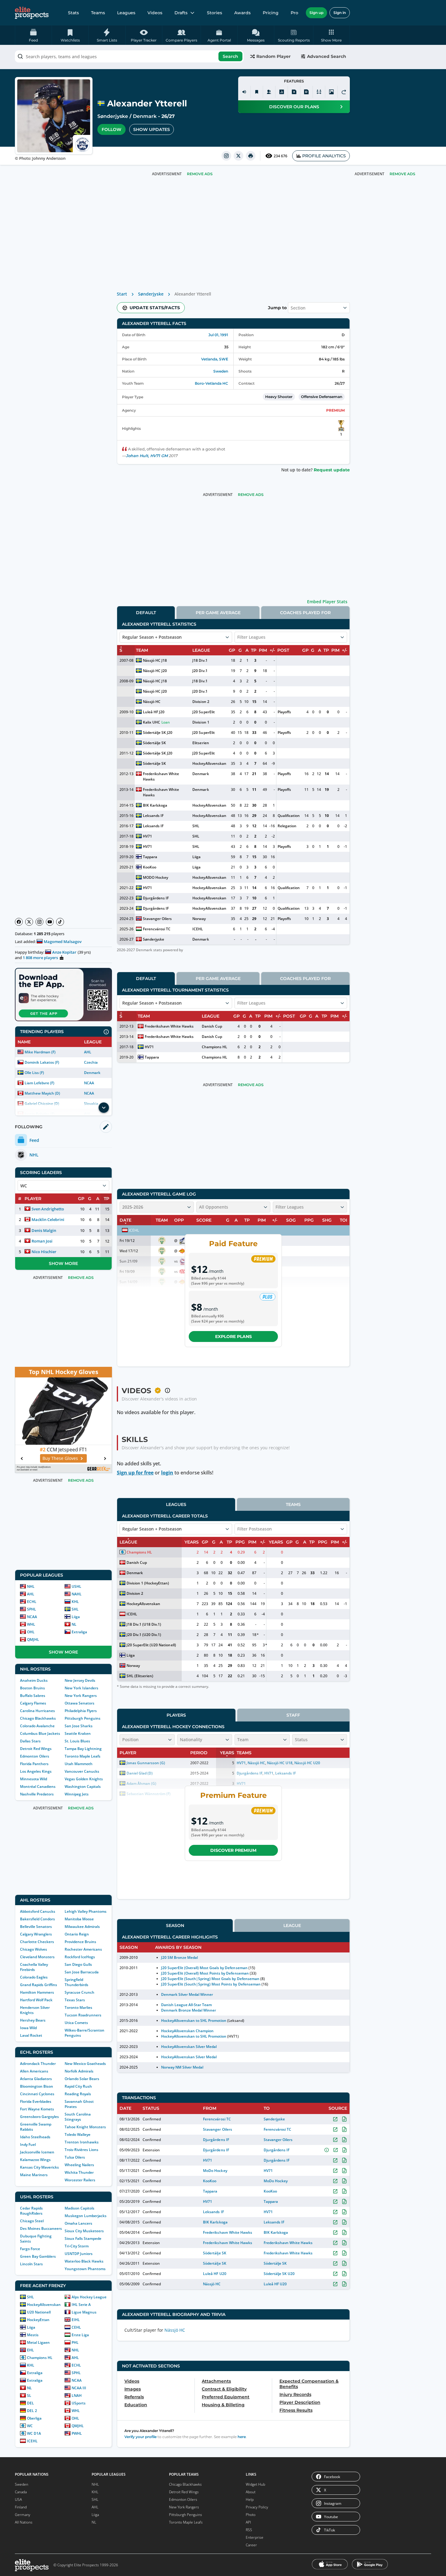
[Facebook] (19, 922)
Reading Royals (78, 2094)
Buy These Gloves (60, 1458)
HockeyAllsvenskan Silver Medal (189, 2047)
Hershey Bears (33, 2020)
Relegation (287, 826)
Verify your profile (140, 2437)
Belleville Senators (36, 1927)
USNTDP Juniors (79, 2254)
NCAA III (79, 2388)
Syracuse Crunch (79, 1992)
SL (29, 2395)
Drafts (181, 13)
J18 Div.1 (200, 660)
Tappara (150, 857)
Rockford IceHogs (80, 1957)
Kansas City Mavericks (39, 2167)
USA (18, 2499)
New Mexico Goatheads (85, 2064)
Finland (21, 2507)
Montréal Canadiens (38, 1786)
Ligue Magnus (84, 2312)
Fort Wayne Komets (37, 2109)
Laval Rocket (31, 2035)
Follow (111, 129)
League (292, 1925)
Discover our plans (294, 107)
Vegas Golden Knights (84, 1779)
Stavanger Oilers (157, 919)
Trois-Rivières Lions (81, 2150)
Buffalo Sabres (33, 1696)
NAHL (77, 1594)
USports (79, 2403)
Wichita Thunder (79, 2172)
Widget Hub (255, 2484)
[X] (29, 922)
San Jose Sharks (79, 1726)
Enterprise (255, 2537)
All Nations (24, 2522)
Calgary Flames (33, 1703)
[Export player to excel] (294, 92)
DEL (30, 2403)
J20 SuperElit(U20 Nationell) (151, 1645)
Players (176, 1715)
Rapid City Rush (78, 2086)
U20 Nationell (39, 2312)
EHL (30, 2350)
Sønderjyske (113, 116)
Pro (294, 13)
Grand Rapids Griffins (39, 1985)
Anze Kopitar (64, 952)
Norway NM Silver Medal (182, 2067)
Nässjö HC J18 (155, 660)
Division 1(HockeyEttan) (148, 1583)
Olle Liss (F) (34, 1073)
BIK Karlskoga (155, 805)
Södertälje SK (154, 743)
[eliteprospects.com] (32, 13)
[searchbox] (129, 56)
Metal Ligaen (38, 2342)
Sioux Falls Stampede (83, 2238)
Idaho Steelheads (35, 2137)
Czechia (91, 1062)
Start (122, 294)
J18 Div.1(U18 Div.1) (144, 1624)
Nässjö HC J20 (155, 671)
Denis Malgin (44, 1230)
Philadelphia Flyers (81, 1711)
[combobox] (129, 56)
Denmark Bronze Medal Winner (189, 2010)
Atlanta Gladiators (36, 2079)
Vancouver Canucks (82, 1771)
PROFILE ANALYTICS (324, 156)
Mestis (33, 2335)
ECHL (32, 1602)
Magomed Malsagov (63, 942)
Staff (293, 1715)
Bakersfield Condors (37, 1919)
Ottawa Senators (79, 1703)
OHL (31, 1632)
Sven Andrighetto (48, 1209)
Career (251, 2545)
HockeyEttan (38, 2320)
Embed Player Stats (327, 602)
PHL (75, 2342)
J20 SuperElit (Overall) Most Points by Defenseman (205, 1973)
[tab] (146, 612)
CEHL (76, 2327)
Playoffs (284, 712)
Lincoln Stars (31, 2264)
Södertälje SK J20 (158, 733)
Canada (21, 2492)
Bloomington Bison (37, 2086)
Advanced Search (327, 56)
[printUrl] (251, 156)
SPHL (32, 1609)
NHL (31, 1586)
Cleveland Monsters (37, 1957)
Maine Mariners (34, 2175)
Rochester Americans (83, 1949)
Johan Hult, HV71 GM (147, 456)
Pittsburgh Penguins (83, 1718)
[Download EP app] (63, 995)
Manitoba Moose (79, 1919)
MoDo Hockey (215, 2171)
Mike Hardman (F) (40, 1052)
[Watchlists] (257, 92)
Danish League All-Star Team (187, 2005)
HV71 (147, 836)
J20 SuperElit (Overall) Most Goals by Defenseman (204, 1968)
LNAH (77, 2395)
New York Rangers (81, 1696)
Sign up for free (135, 1473)
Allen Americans (34, 2071)
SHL (75, 1609)
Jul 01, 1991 (218, 335)
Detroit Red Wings (36, 1749)
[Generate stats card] (282, 92)
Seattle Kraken (78, 1733)
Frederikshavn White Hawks (161, 776)
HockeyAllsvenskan (44, 2305)
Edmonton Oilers (35, 1756)
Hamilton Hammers (37, 1992)
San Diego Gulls (78, 1964)
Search (230, 56)
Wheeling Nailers (79, 2165)
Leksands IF (153, 816)
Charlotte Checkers (37, 1942)
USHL (76, 1586)
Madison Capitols (79, 2208)
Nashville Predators (37, 1794)
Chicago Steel (32, 2221)
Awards (242, 13)
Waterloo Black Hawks (84, 2261)
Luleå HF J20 (154, 712)
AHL (88, 1052)
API (248, 2522)
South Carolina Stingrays (78, 2117)
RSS (249, 2530)
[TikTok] (60, 922)
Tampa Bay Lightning (83, 1749)
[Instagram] (39, 922)
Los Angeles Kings (36, 1771)
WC (30, 2426)
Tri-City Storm (77, 2246)
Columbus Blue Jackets (40, 1733)
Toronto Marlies (78, 2007)
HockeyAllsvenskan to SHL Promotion (194, 2021)
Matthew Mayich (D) (42, 1093)
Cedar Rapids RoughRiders (31, 2211)
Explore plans (233, 1337)
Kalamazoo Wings (35, 2160)
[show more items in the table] (104, 1108)
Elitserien (201, 743)
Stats (73, 13)
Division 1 (201, 722)
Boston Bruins (32, 1688)
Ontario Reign (77, 1934)
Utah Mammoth (79, 1764)
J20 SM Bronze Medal (179, 1957)
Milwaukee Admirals (82, 1927)
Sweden (221, 371)
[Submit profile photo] (331, 92)
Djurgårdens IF (156, 898)
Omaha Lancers (78, 2223)
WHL (31, 1624)
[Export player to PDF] (306, 92)
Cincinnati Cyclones (37, 2094)
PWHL (77, 2433)
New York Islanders (81, 1688)
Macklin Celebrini (48, 1219)
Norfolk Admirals (79, 2071)
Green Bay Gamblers (38, 2256)
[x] (238, 156)
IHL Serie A (81, 2305)
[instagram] (226, 156)
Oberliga (34, 2418)
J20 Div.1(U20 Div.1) (144, 1635)
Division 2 (201, 702)
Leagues (126, 13)
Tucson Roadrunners (83, 2015)
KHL (75, 1602)
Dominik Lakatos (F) (42, 1062)
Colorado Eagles (34, 1977)
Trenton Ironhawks (82, 2142)
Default (146, 613)
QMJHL (33, 1639)
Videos (155, 13)
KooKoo (150, 867)
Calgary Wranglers (36, 1934)
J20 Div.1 (200, 671)
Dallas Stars (30, 1741)
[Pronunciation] (244, 92)
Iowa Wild (28, 2028)
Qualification (289, 816)
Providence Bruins (80, 1942)
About (251, 2492)
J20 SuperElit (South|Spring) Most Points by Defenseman (211, 1984)
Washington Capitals (83, 1786)
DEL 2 (32, 2411)
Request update (332, 470)
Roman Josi (42, 1241)
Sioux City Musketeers (84, 2231)
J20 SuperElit (203, 712)
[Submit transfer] (344, 92)
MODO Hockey (155, 877)
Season (175, 1925)
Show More (63, 1263)
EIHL (76, 2320)
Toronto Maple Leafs (83, 1756)
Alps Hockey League (89, 2297)
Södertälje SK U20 (279, 2274)
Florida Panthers (34, 1764)
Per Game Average (218, 613)
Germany (23, 2515)
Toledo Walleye (78, 2134)
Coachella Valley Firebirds (34, 1967)
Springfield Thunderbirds (76, 1982)
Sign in (340, 13)
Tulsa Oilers (75, 2157)
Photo (251, 2515)
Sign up (316, 13)
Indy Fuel (28, 2144)
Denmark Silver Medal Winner (187, 1994)
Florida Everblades (36, 2101)
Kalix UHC (152, 722)
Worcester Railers (80, 2180)
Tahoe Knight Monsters (85, 2127)
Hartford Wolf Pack (36, 2000)
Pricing (271, 13)
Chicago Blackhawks (38, 1718)
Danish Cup (212, 1026)
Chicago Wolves (34, 1949)
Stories (215, 13)
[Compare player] (319, 92)
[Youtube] (50, 922)
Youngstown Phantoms (85, 2269)
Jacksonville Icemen (37, 2152)
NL (74, 1624)
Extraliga (79, 1632)
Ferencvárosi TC (157, 929)
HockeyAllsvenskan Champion (188, 2031)
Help (250, 2499)
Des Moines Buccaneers (41, 2228)
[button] (331, 35)
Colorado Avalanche (37, 1726)
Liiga (76, 1617)
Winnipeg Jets (77, 1794)
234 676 (280, 156)
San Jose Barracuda (82, 1972)
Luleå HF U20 (215, 2274)
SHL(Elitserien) (140, 1676)
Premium (335, 410)
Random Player (274, 56)
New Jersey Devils (80, 1680)
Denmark (145, 116)
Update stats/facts (155, 308)
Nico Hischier (44, 1252)
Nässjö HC (152, 702)
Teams (98, 13)
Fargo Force (30, 2249)
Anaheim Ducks (34, 1680)
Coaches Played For (305, 613)
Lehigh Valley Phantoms (86, 1911)
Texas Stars (75, 2000)
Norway (199, 919)
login (167, 1473)
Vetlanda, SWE (215, 359)
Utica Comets (76, 2023)
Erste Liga (80, 2335)
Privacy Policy (257, 2507)
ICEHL (32, 2441)
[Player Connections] (269, 92)
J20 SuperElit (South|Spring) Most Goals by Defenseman (210, 1979)
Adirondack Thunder (38, 2064)
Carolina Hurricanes (37, 1711)
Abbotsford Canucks (38, 1911)
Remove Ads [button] (402, 174)
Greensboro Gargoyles (39, 2117)
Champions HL (40, 2358)
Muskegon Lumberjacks (86, 2216)
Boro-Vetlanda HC (211, 383)
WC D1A (34, 2433)
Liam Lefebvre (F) (39, 1083)
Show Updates (152, 129)
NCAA (89, 1083)
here (242, 2437)
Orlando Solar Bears (82, 2079)
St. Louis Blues (77, 1741)
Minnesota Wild (34, 1779)
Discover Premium (233, 1850)
